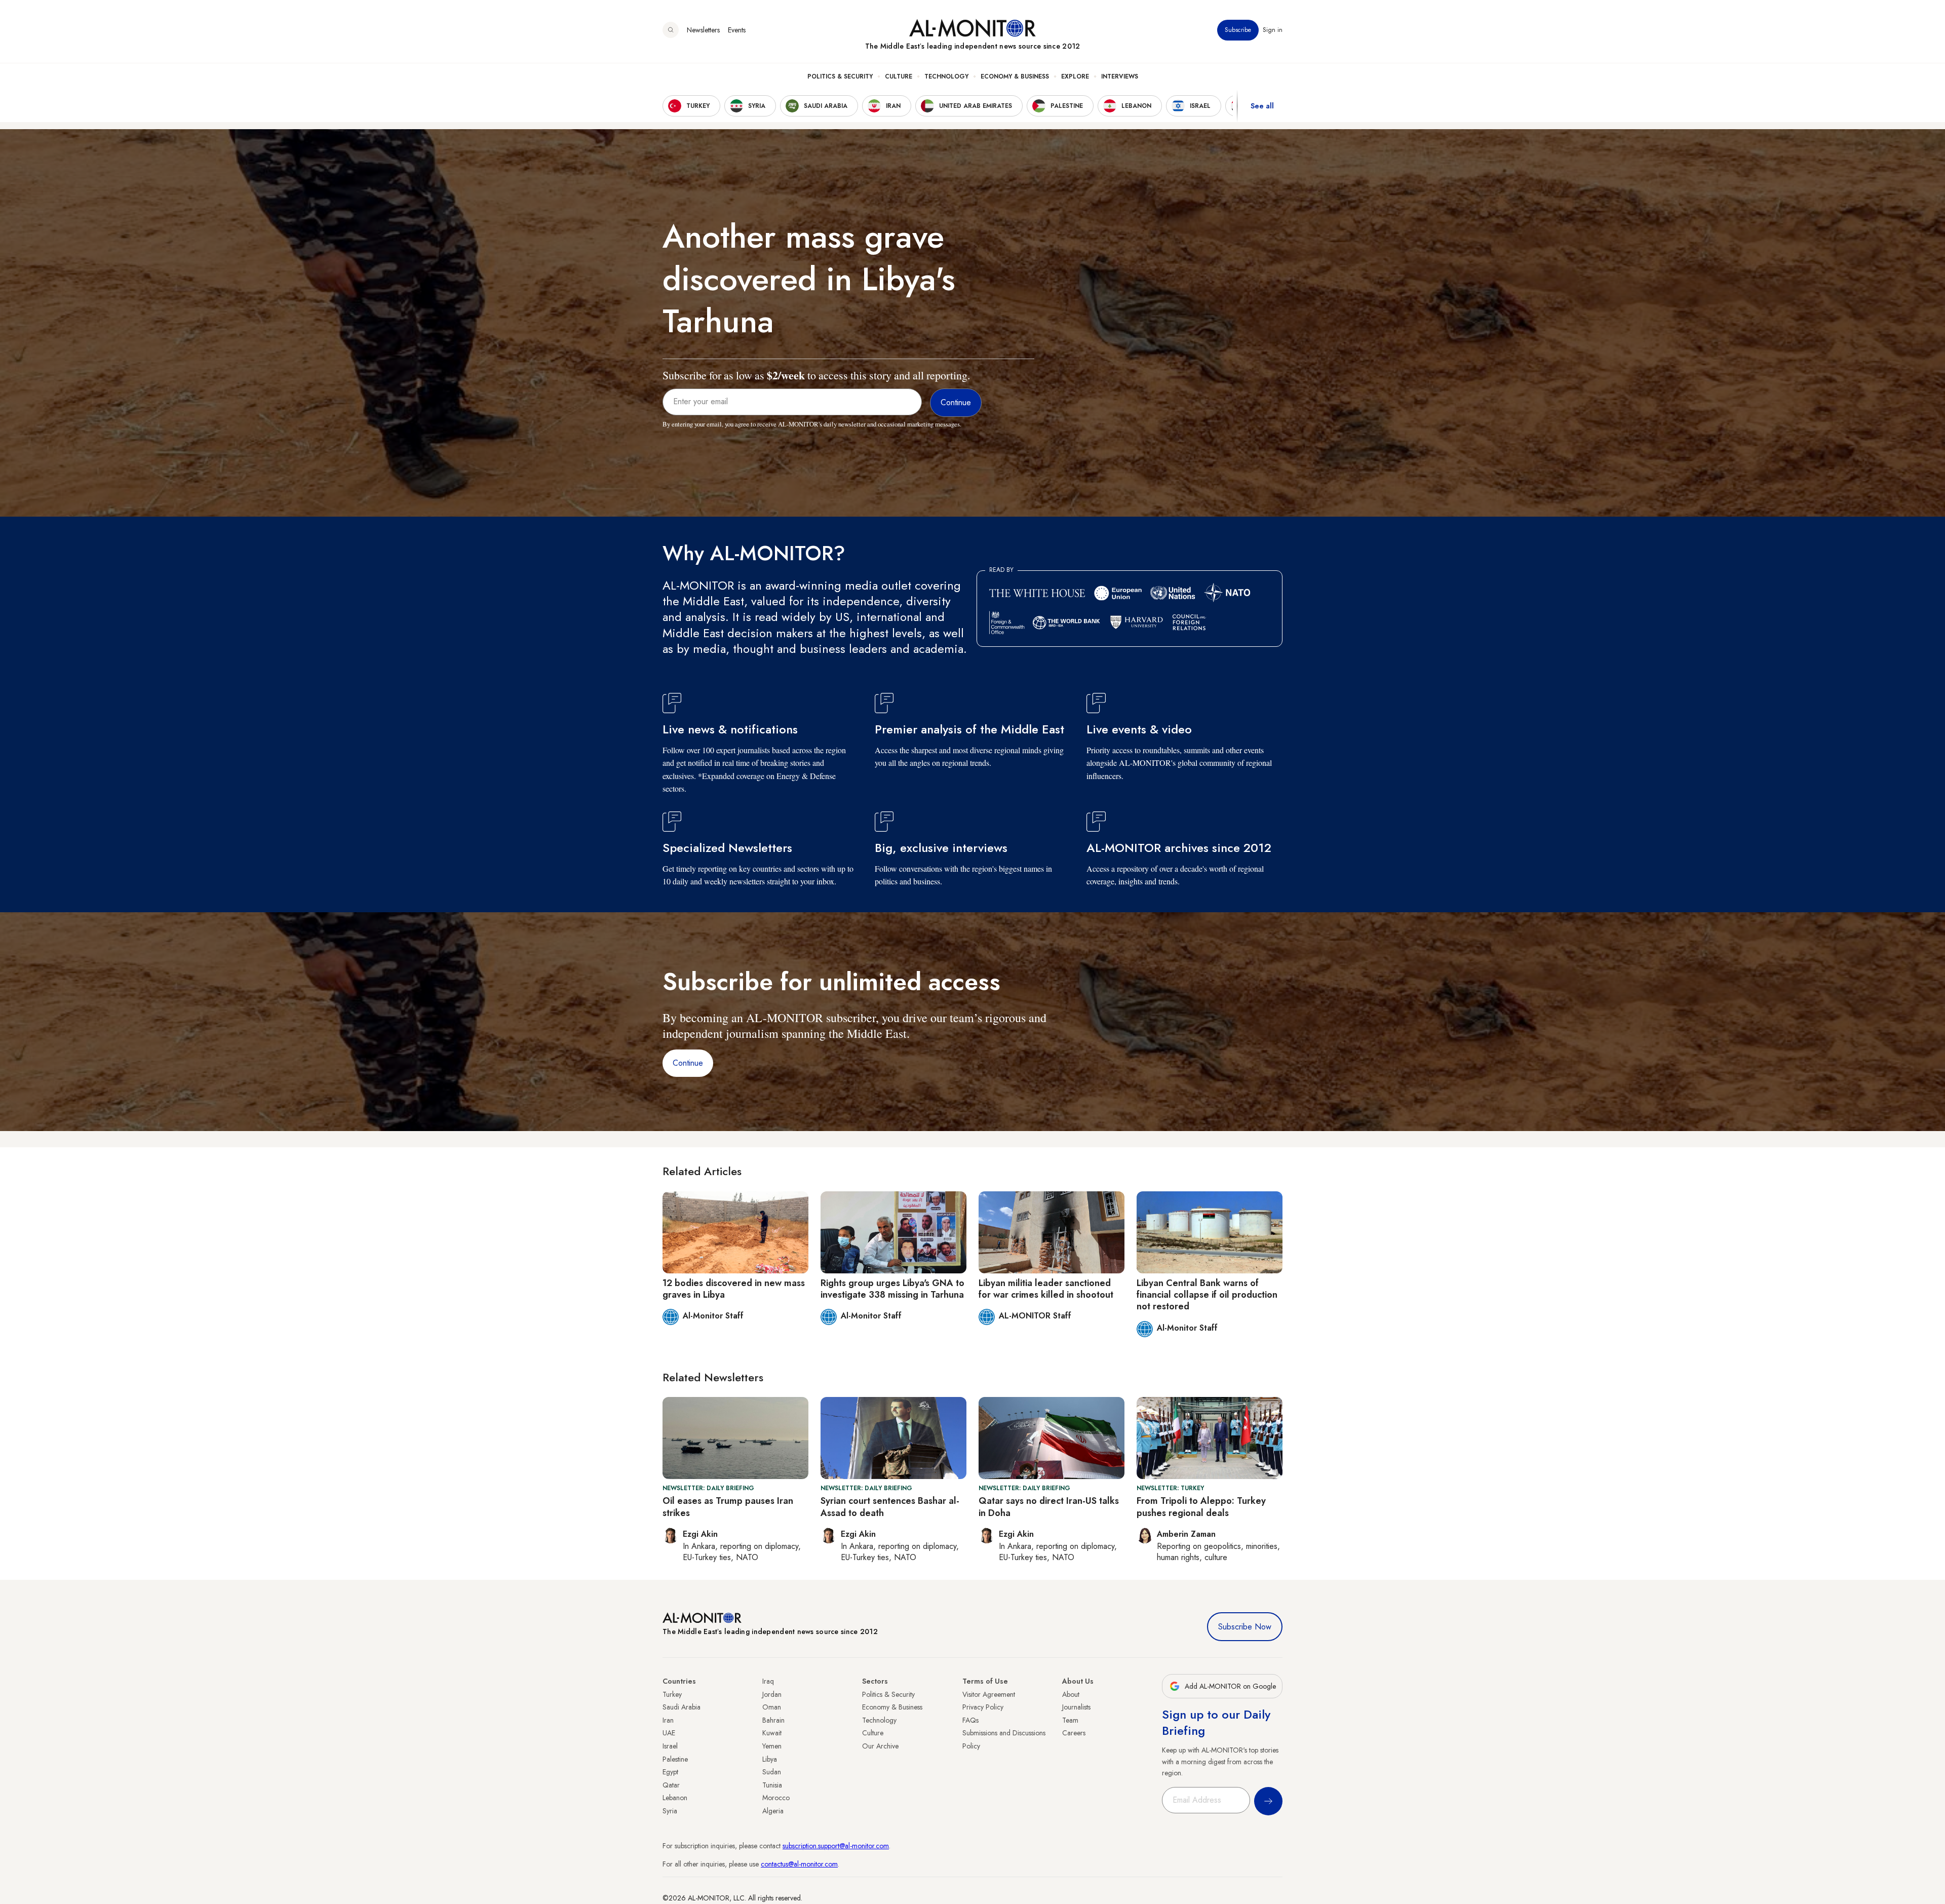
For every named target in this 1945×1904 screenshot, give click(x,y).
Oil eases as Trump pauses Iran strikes (728, 1507)
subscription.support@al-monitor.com (836, 1846)
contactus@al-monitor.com (799, 1864)
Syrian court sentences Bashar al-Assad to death (890, 1507)
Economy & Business (1015, 76)
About (1071, 1694)
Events (737, 30)
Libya (770, 1759)
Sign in (1273, 30)
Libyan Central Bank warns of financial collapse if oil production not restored (1207, 1295)
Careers (1074, 1733)
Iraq (768, 1681)
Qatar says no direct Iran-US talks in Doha (1049, 1507)
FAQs (970, 1720)
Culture (899, 76)
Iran (668, 1720)
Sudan (772, 1772)
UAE (669, 1733)
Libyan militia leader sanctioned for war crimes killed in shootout (1046, 1289)
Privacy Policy (983, 1707)
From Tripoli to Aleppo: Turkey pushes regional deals (1201, 1507)
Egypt (670, 1772)
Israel (670, 1746)
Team (1070, 1720)
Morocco (776, 1798)
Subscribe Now (1245, 1627)
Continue (688, 1063)
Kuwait (772, 1733)
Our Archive (880, 1746)
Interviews (1120, 76)
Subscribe (1238, 30)
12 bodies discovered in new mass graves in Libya (734, 1289)
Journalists (1076, 1707)
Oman (772, 1707)
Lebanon (675, 1798)
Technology (946, 76)
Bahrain (773, 1720)
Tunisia (772, 1785)
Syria (670, 1811)
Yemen (772, 1746)
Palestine (675, 1759)
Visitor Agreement (989, 1694)
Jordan (772, 1694)
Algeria (773, 1811)
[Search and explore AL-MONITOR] (671, 30)
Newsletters (703, 30)
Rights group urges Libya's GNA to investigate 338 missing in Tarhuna (892, 1289)
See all (1262, 106)
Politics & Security (840, 76)
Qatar (671, 1785)
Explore (1075, 76)
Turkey (672, 1694)
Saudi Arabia (682, 1707)
